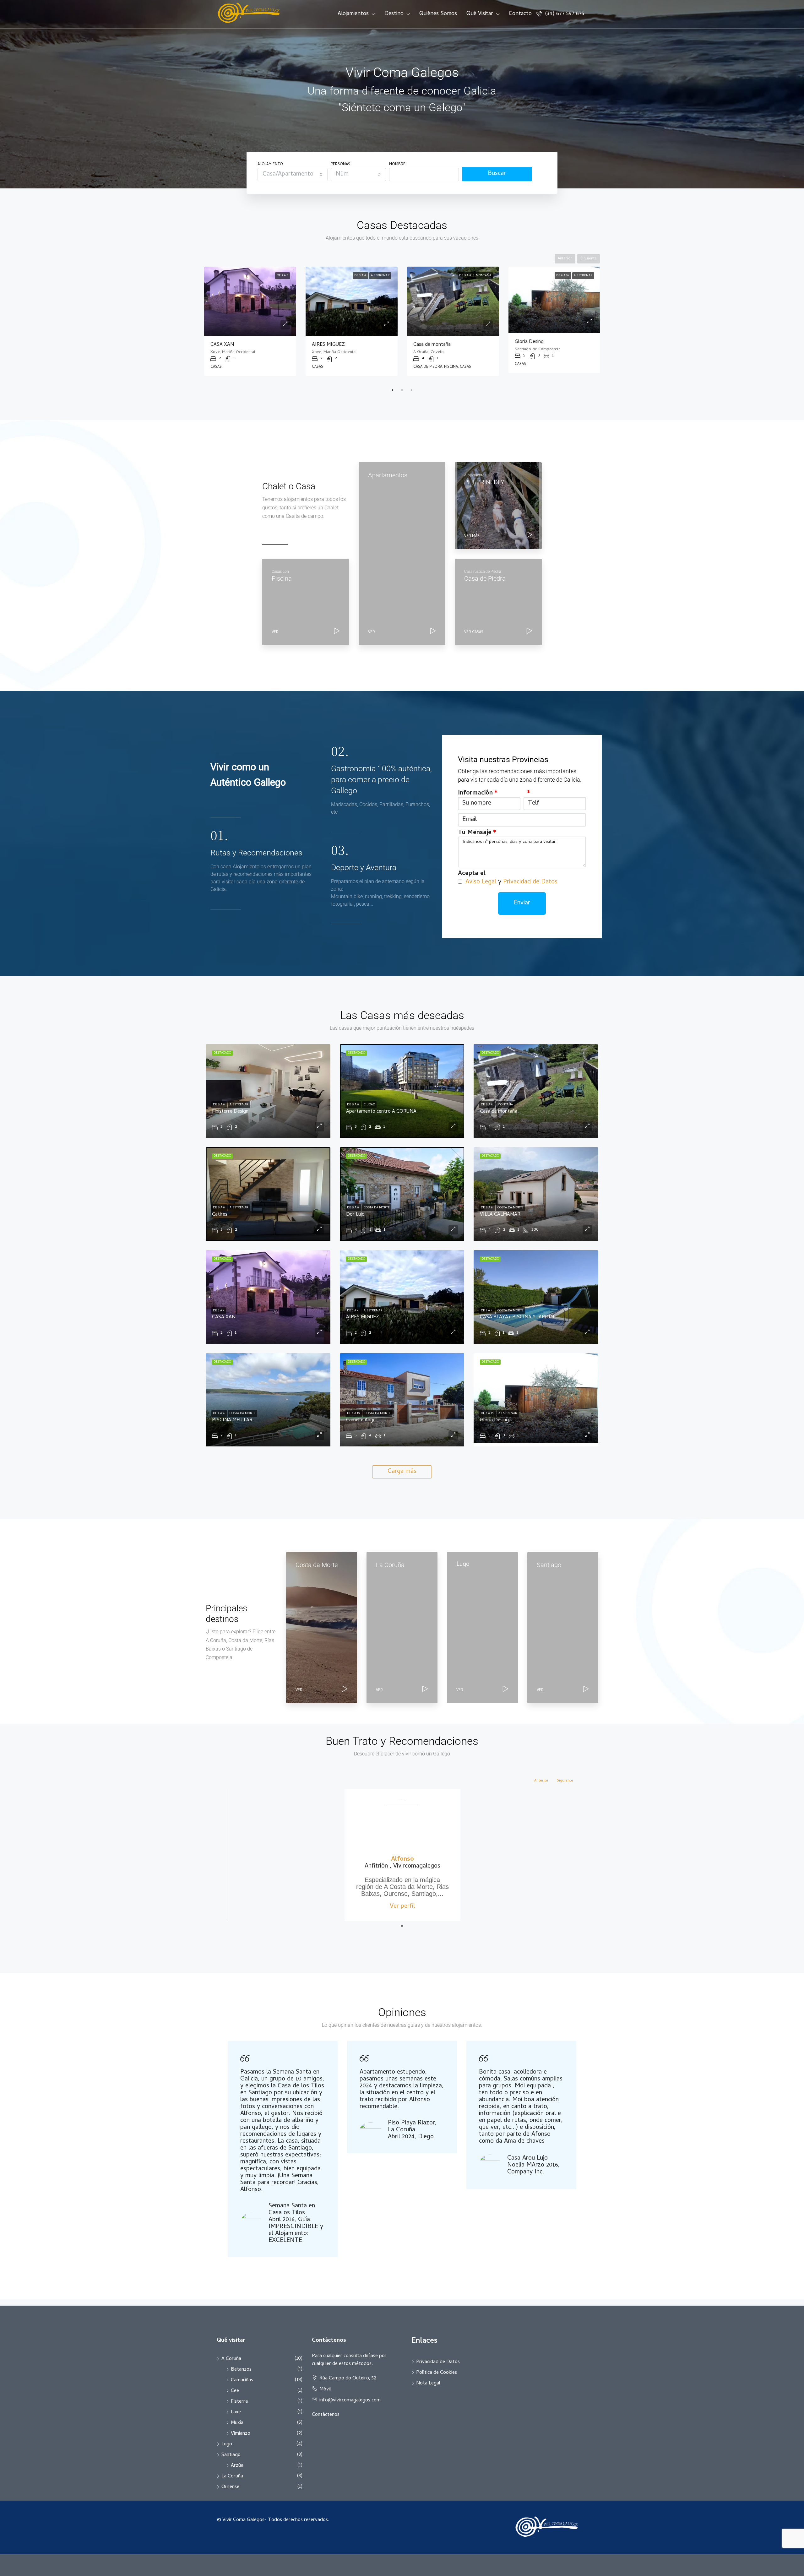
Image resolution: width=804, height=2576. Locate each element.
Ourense (230, 2487)
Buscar (497, 174)
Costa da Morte (377, 276)
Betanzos (241, 2370)
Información (475, 794)
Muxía (237, 2423)
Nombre (397, 165)
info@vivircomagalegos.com (350, 2400)
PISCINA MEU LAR (232, 1420)
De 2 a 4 (353, 276)
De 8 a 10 (556, 276)
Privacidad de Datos (530, 882)
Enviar (522, 903)
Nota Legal (428, 2383)
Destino (394, 14)
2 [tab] (402, 390)
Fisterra (239, 2402)
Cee (235, 2391)
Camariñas (242, 2380)
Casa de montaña (499, 1112)
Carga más (402, 1472)
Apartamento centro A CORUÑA (381, 1112)
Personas (340, 165)
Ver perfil (402, 1907)
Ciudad (369, 1105)
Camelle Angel (530, 345)
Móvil (325, 2389)
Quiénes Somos (438, 14)
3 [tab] (411, 390)
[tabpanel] (250, 321)
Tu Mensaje (475, 833)
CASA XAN (224, 1317)
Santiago (231, 2455)
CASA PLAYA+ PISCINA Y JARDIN (349, 345)
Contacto (520, 14)
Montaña (505, 1105)
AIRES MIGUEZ (363, 1317)
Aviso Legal (481, 882)
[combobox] (293, 175)
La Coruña (232, 2476)
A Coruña (231, 2359)
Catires (218, 345)
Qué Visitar (480, 14)
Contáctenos (326, 2415)
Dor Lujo (355, 1215)
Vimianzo (241, 2434)
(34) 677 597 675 (564, 14)
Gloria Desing (494, 1420)
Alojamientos (353, 14)
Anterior (565, 259)
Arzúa (237, 2466)
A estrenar (279, 276)
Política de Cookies (437, 2373)
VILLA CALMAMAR (434, 345)
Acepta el (472, 874)
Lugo (227, 2444)
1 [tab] (393, 390)
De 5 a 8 (259, 276)
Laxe (236, 2412)
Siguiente (589, 259)
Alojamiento (270, 165)
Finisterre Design (230, 1112)
